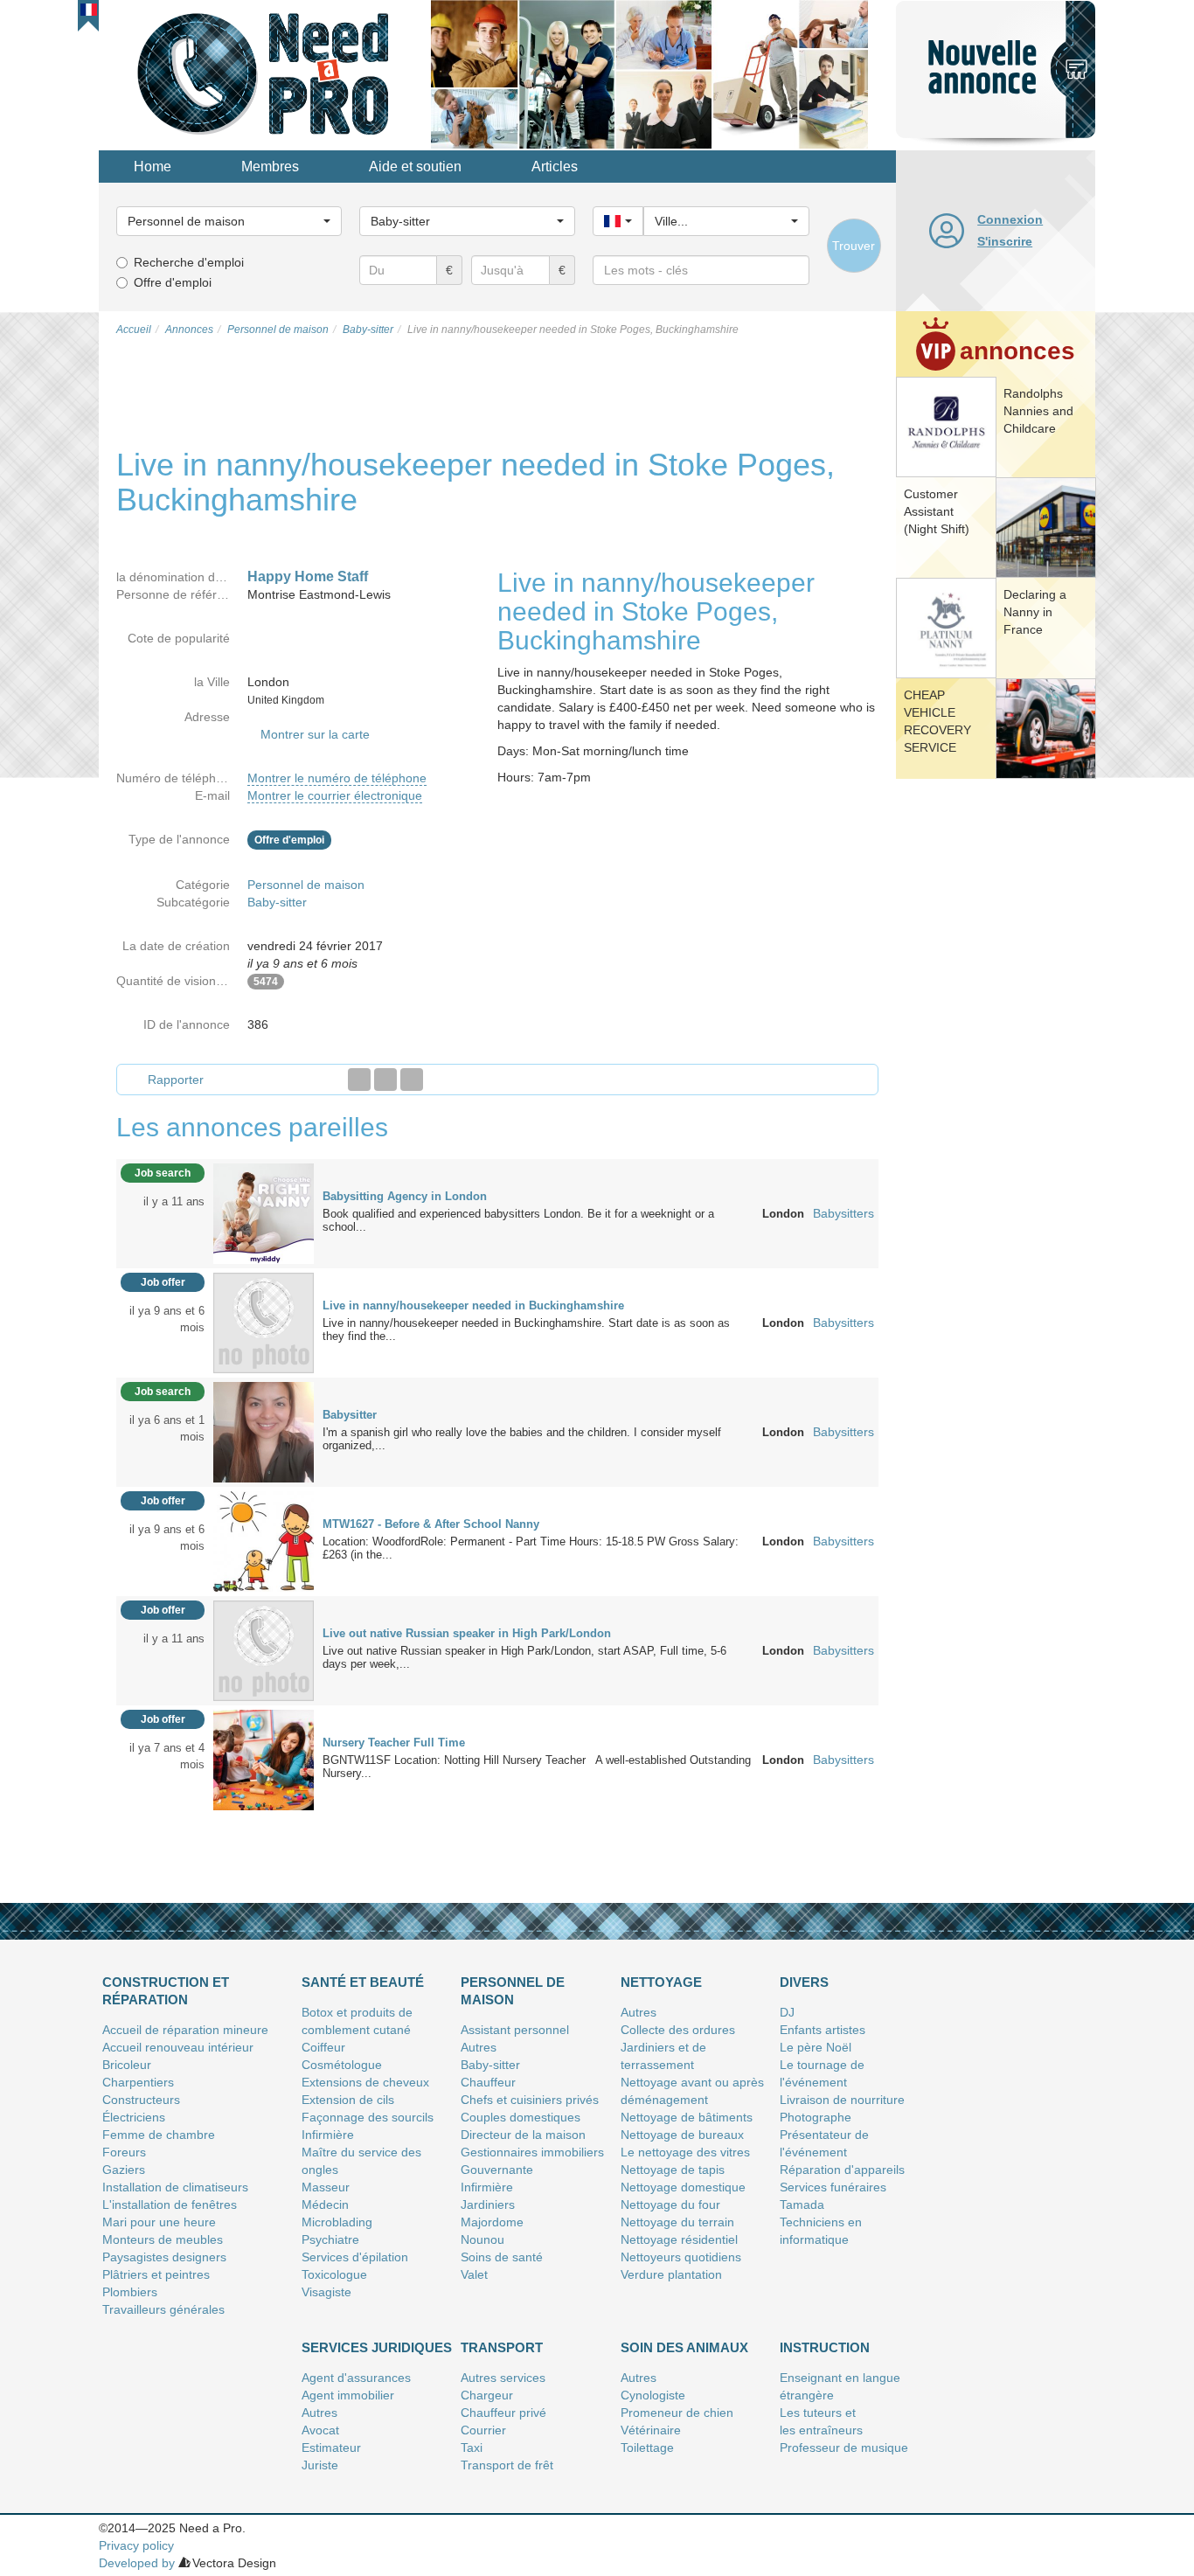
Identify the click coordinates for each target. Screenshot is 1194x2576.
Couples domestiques (521, 2117)
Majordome (492, 2222)
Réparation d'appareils (842, 2170)
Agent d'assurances (356, 2378)
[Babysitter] (264, 1432)
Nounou (482, 2239)
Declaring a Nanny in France (1035, 612)
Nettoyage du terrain (677, 2222)
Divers (804, 1982)
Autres (479, 2047)
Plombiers (130, 2292)
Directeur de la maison (523, 2135)
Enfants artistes (823, 2030)
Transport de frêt (507, 2465)
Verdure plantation (671, 2274)
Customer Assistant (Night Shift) (937, 511)
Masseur (326, 2187)
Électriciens (134, 2117)
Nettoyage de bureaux (682, 2135)
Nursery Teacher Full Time (394, 1743)
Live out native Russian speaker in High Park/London (467, 1633)
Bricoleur (127, 2065)
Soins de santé (502, 2257)
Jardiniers (488, 2205)
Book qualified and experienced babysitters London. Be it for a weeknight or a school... (518, 1220)
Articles (555, 167)
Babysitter (350, 1415)
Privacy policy (136, 2545)
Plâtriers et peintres (156, 2274)
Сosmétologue (342, 2065)
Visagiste (326, 2292)
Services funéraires (833, 2187)
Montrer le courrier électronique (335, 795)
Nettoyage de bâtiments (687, 2117)
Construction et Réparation (166, 1991)
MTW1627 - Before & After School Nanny (431, 1524)
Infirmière (328, 2135)
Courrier (483, 2430)
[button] (89, 10)
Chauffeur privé (503, 2413)
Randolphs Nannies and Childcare (1038, 411)
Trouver (854, 246)
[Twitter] (385, 1080)
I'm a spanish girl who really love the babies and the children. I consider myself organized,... (522, 1439)
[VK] (412, 1080)
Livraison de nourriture (842, 2100)
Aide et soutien (415, 167)
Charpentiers (138, 2082)
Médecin (325, 2205)
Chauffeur (488, 2082)
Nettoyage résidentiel (679, 2239)
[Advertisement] (996, 1053)
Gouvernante (497, 2170)
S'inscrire (1005, 241)
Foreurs (124, 2152)
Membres (270, 167)
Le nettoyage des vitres (685, 2152)
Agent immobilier (348, 2395)
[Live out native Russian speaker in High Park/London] (264, 1650)
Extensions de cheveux (365, 2082)
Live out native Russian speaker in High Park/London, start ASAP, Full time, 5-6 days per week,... (524, 1657)
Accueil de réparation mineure (185, 2030)
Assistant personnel (515, 2030)
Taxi (472, 2448)
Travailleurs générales (163, 2309)
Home (153, 167)
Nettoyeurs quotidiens (681, 2257)
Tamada (802, 2205)
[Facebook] (359, 1080)
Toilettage (647, 2448)
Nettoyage (661, 1982)
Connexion (1010, 219)
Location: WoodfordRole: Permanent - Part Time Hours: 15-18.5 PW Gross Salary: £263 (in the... (531, 1548)
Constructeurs (141, 2100)
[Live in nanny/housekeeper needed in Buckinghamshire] (264, 1323)
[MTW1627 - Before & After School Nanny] (264, 1541)
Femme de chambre (159, 2135)
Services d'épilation (355, 2257)
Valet (474, 2274)
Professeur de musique (844, 2448)
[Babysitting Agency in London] (264, 1213)
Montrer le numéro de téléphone (337, 778)
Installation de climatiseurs (175, 2187)
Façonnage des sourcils (368, 2117)
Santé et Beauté (363, 1982)
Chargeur (487, 2395)
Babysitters (843, 1213)
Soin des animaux (684, 2347)
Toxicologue (334, 2274)
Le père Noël (816, 2047)
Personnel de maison (306, 885)
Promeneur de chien (677, 2413)
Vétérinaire (651, 2430)
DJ (787, 2012)
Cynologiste (653, 2395)
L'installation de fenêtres (170, 2205)
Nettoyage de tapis (673, 2170)
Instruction (825, 2347)
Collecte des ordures (678, 2030)
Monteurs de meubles (163, 2239)
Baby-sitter (277, 902)
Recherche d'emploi (189, 262)
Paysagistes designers (164, 2257)
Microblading (337, 2222)
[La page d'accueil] (265, 73)
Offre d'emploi (173, 282)
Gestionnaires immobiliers (532, 2152)
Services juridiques (377, 2347)
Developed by (137, 2563)
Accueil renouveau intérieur (178, 2047)
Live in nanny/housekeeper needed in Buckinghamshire (473, 1305)
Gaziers (124, 2170)
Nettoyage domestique (683, 2187)
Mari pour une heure (159, 2222)
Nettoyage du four (670, 2205)
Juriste (320, 2465)
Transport (502, 2347)
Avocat (320, 2430)
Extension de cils (348, 2100)
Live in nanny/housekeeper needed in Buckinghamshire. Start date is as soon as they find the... (526, 1330)
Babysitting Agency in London (405, 1196)
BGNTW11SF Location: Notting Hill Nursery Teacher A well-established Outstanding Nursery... (537, 1767)
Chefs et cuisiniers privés (530, 2100)
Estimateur (331, 2448)
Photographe (816, 2117)
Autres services (503, 2378)
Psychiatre (330, 2239)
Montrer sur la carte (315, 734)
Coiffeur (323, 2047)
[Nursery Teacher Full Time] (264, 1760)
